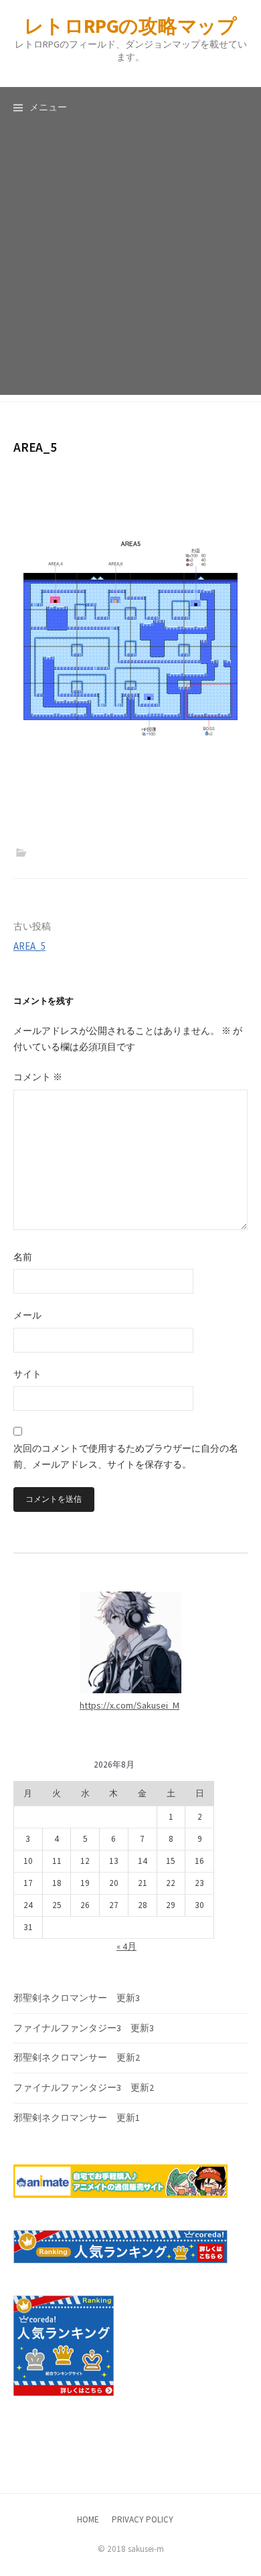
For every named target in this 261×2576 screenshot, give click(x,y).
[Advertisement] (130, 264)
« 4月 (126, 1946)
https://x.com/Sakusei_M (129, 1705)
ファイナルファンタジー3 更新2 (84, 2087)
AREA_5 (29, 946)
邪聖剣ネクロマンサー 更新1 (77, 2118)
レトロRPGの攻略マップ (130, 26)
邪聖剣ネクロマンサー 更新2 (77, 2057)
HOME (88, 2519)
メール (27, 1315)
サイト (27, 1374)
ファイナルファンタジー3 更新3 (84, 2028)
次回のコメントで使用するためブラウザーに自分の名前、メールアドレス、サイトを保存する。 (126, 1456)
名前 (23, 1257)
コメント (38, 1077)
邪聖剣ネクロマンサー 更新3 (77, 1998)
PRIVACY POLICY (143, 2519)
